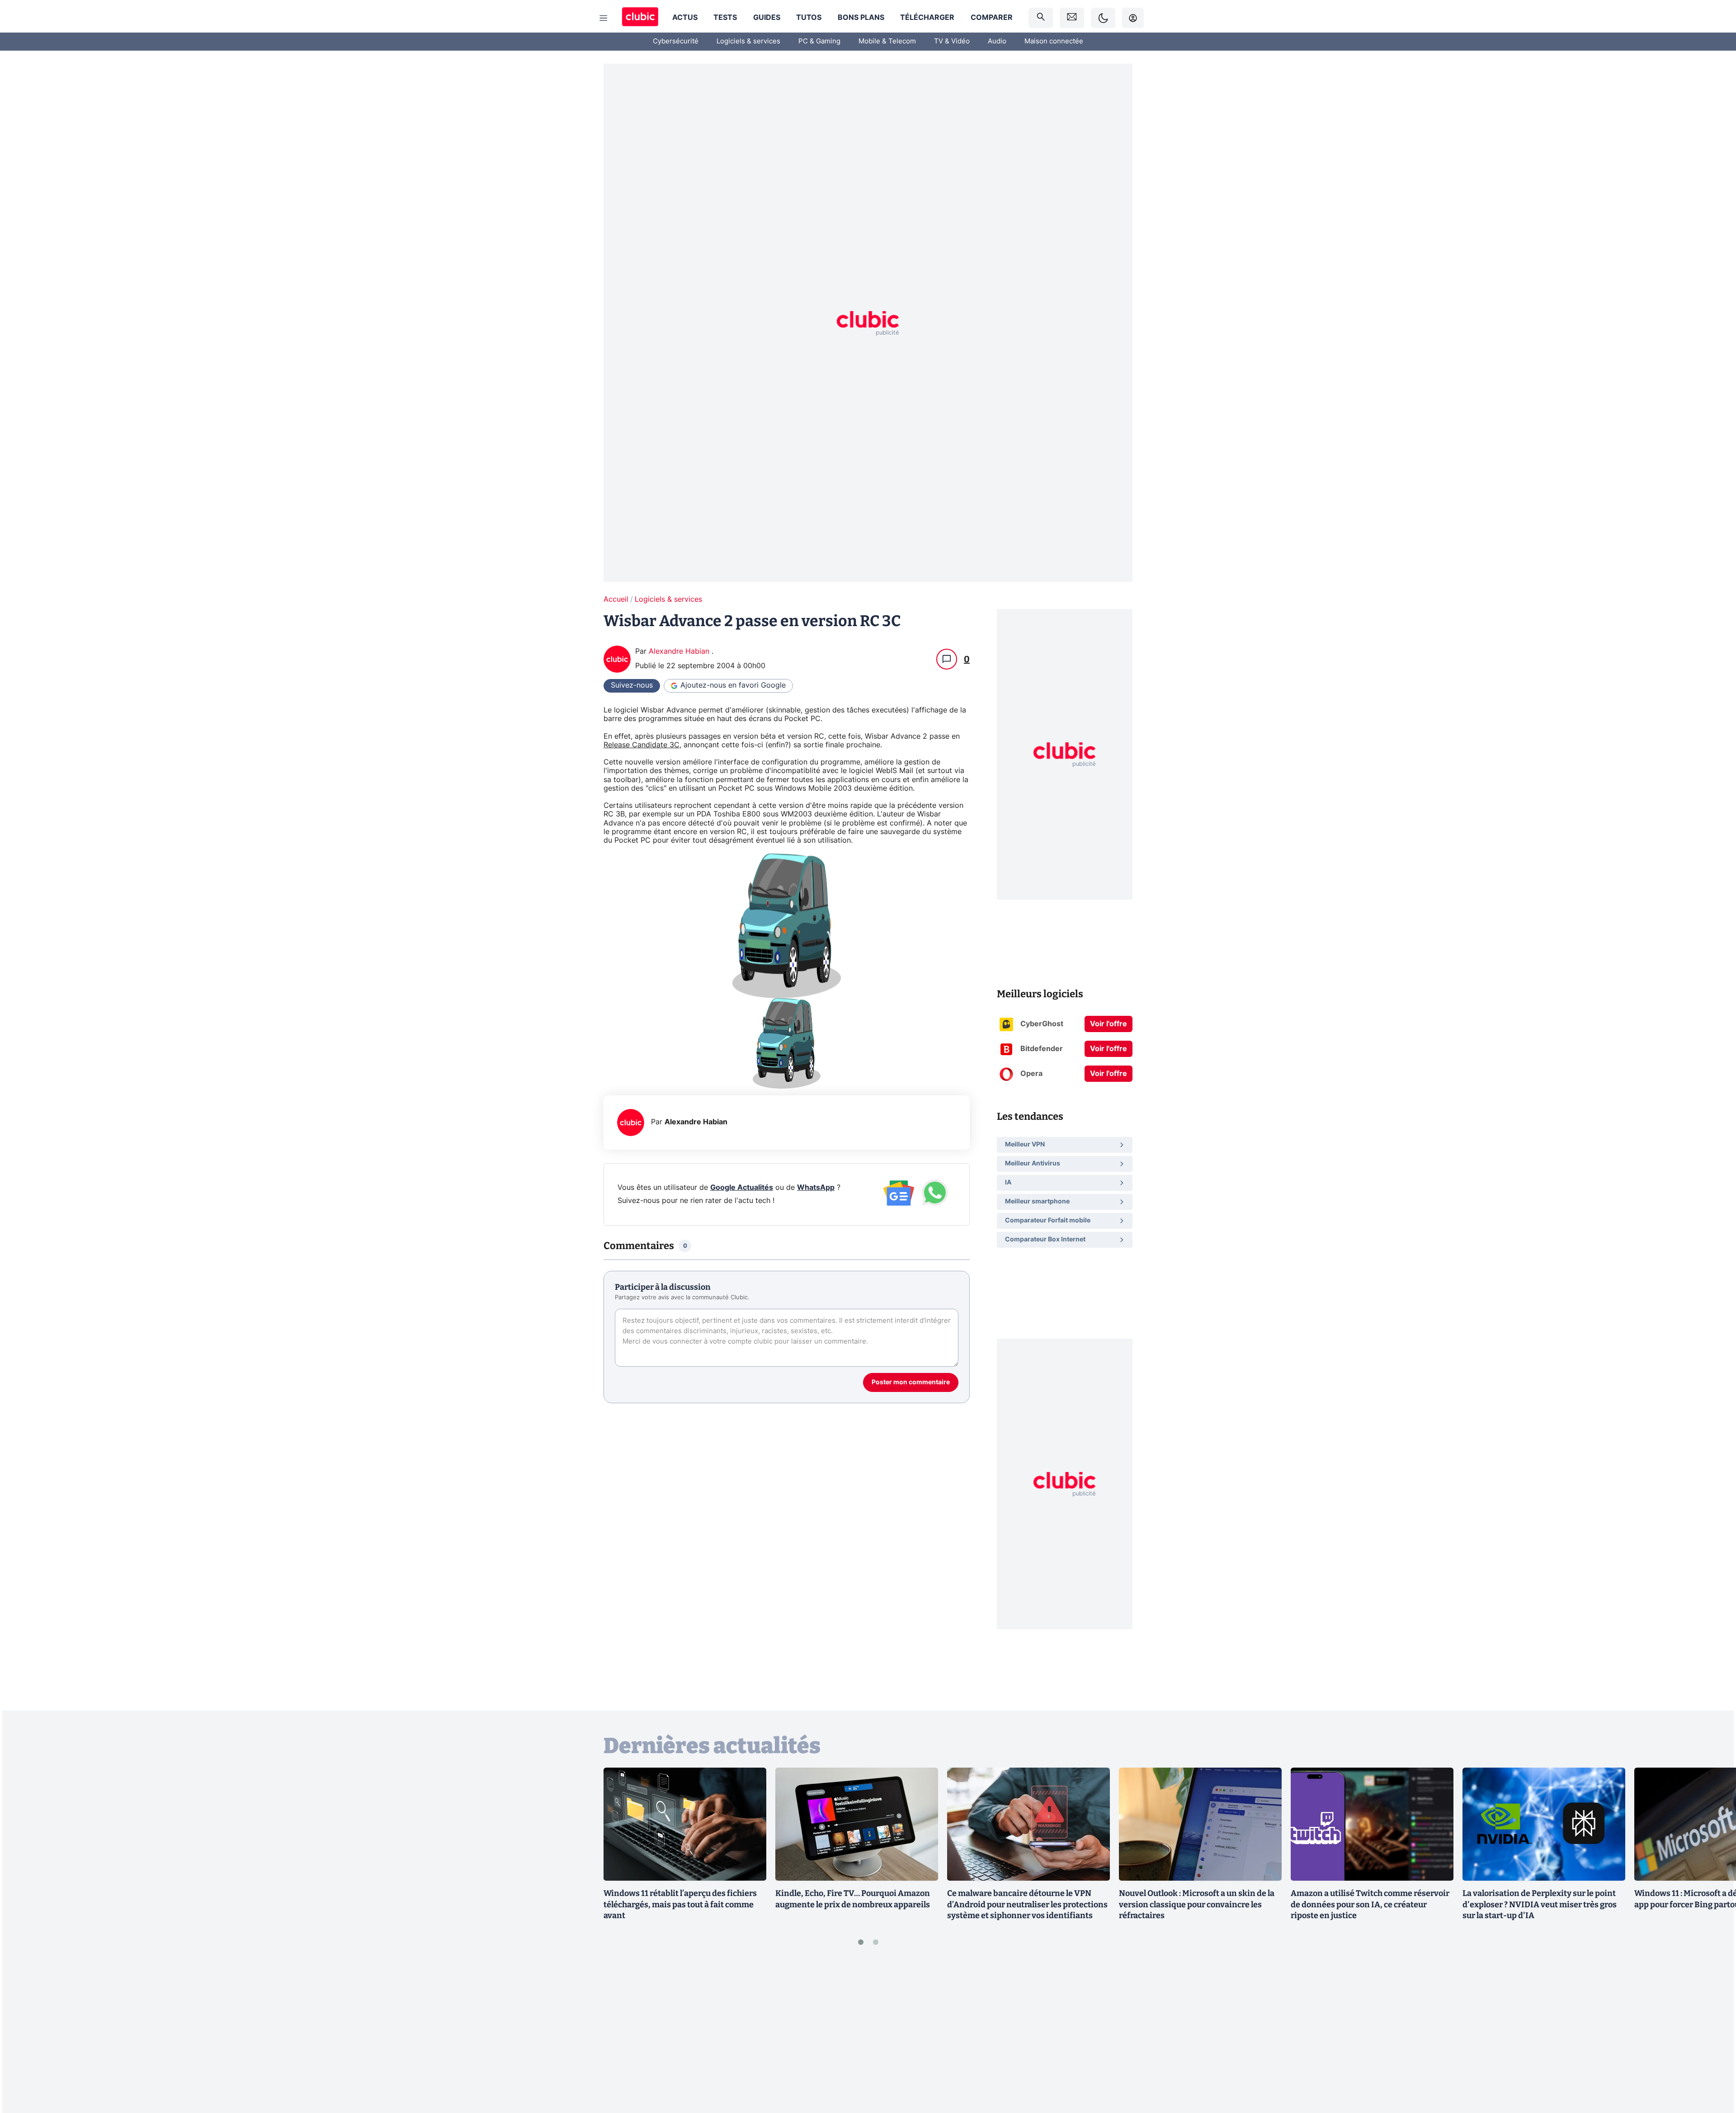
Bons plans (861, 18)
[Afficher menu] (604, 18)
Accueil (616, 599)
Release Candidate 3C (642, 745)
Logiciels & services (748, 41)
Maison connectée (1054, 41)
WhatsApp (816, 1188)
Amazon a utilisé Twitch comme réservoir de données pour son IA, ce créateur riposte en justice (1370, 1905)
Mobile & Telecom (887, 41)
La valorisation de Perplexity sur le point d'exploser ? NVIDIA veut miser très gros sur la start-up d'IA (1540, 1905)
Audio (997, 41)
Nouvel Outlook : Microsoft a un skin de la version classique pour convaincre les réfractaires (1197, 1905)
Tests (725, 18)
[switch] (1103, 18)
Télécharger (927, 18)
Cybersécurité (676, 41)
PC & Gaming (819, 41)
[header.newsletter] (1072, 18)
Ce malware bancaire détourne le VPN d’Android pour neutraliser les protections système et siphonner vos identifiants (1027, 1905)
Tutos (809, 18)
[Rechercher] (1041, 18)
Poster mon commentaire (911, 1382)
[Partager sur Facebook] (1713, 2035)
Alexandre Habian (680, 651)
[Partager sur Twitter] (1713, 2066)
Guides (767, 18)
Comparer (992, 18)
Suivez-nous (632, 685)
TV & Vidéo (952, 41)
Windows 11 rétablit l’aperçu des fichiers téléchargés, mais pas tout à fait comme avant (680, 1905)
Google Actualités (742, 1188)
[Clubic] (640, 18)
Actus (685, 18)
